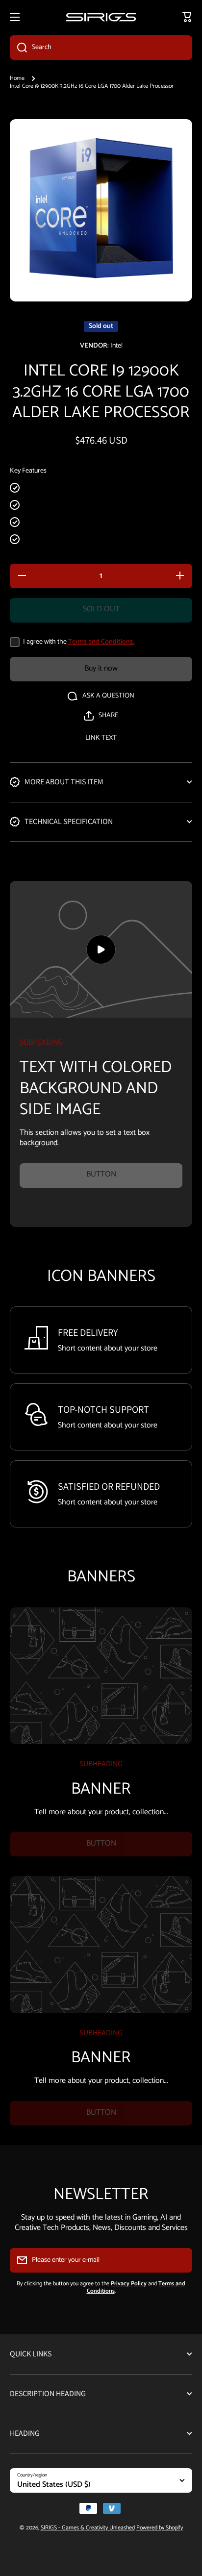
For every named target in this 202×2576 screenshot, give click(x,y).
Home (17, 78)
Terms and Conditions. (101, 642)
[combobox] (101, 48)
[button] (101, 716)
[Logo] (101, 17)
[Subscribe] (180, 2260)
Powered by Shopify (160, 2528)
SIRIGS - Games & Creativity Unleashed (88, 2528)
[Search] (18, 48)
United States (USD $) (54, 2485)
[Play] (101, 949)
